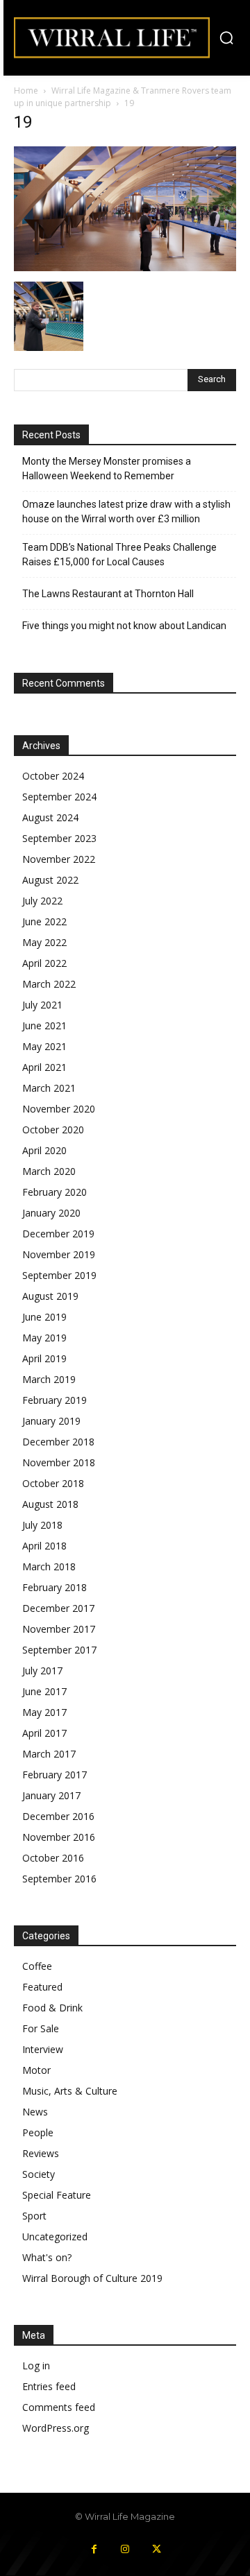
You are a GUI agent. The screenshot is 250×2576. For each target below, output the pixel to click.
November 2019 (59, 1254)
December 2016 (58, 1816)
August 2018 (50, 1504)
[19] (125, 267)
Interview (43, 2049)
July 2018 (42, 1525)
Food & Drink (52, 2008)
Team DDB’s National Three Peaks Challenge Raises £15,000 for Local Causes (119, 555)
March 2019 (49, 1379)
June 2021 (44, 1025)
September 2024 (59, 797)
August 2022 (50, 880)
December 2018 (58, 1442)
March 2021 (49, 1088)
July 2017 (42, 1671)
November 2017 (59, 1629)
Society (39, 2174)
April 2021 (44, 1067)
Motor (36, 2070)
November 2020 (59, 1109)
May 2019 (44, 1338)
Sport (34, 2216)
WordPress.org (56, 2428)
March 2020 (49, 1171)
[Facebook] (94, 2549)
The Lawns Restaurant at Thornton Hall (108, 594)
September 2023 (59, 838)
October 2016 (53, 1858)
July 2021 (42, 1005)
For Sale (41, 2028)
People (38, 2132)
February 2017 (55, 1775)
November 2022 (59, 859)
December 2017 (58, 1608)
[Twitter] (157, 2549)
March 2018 (49, 1566)
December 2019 (58, 1234)
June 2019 (44, 1317)
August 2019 (50, 1296)
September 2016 (59, 1879)
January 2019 (51, 1421)
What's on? (47, 2257)
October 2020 (53, 1130)
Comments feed (59, 2407)
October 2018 (53, 1483)
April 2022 (44, 963)
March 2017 (49, 1754)
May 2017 (44, 1712)
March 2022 (49, 984)
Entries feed (49, 2386)
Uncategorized (55, 2236)
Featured (42, 1987)
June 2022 (44, 921)
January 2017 (51, 1795)
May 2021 (44, 1046)
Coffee (37, 1966)
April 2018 (44, 1546)
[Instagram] (125, 2549)
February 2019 (55, 1400)
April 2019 (44, 1358)
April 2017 (44, 1733)
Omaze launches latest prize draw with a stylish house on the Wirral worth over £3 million (126, 512)
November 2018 (59, 1462)
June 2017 (44, 1691)
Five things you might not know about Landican (124, 626)
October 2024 (53, 776)
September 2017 (59, 1650)
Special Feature (57, 2195)
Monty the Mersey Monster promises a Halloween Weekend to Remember (107, 469)
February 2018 (55, 1587)
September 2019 (59, 1275)
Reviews (41, 2153)
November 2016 (59, 1837)
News (35, 2112)
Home (26, 91)
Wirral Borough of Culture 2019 (92, 2278)
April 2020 (44, 1150)
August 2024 (50, 817)
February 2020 (55, 1192)
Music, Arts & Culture (70, 2091)
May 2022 (44, 942)
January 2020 (51, 1213)
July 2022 (42, 901)
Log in (36, 2365)
